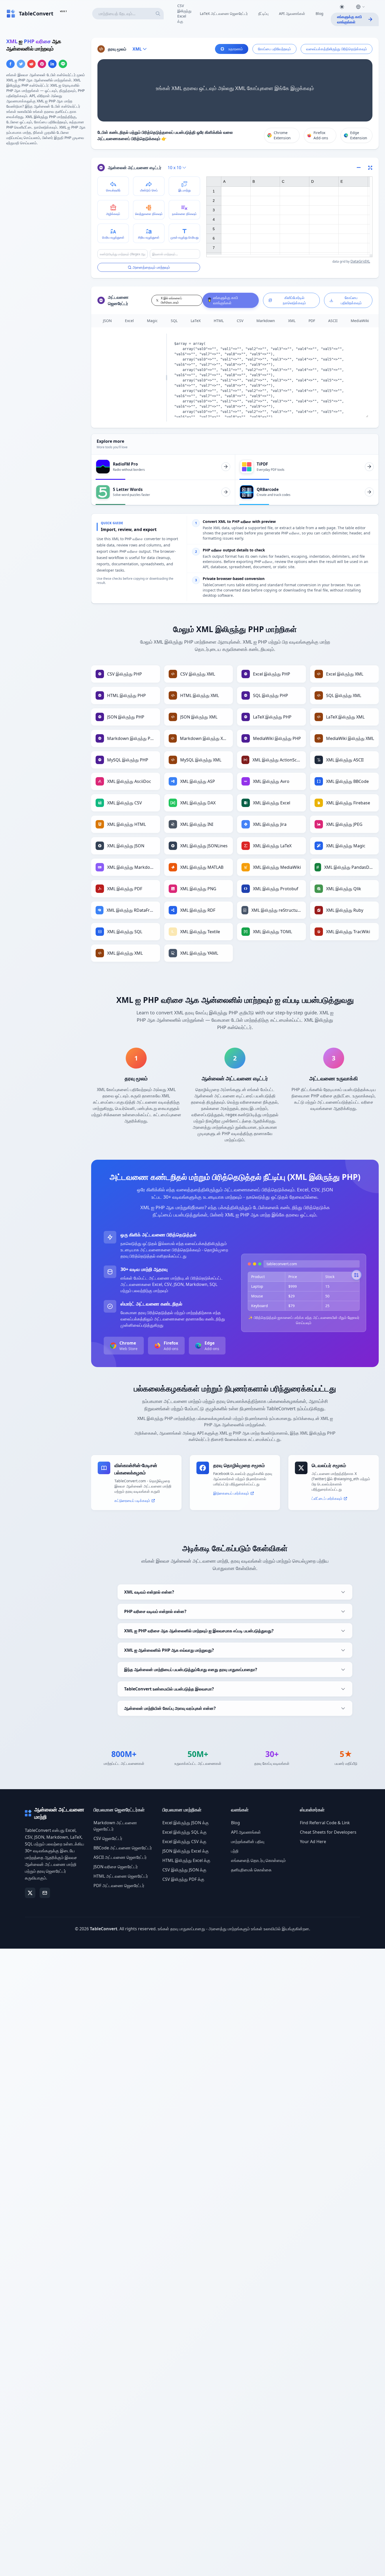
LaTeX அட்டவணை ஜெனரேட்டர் (224, 13)
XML (292, 321)
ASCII (333, 321)
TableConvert (104, 1929)
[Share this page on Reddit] (31, 64)
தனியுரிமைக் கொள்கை (251, 1870)
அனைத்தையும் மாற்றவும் (151, 267)
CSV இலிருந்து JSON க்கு (184, 1870)
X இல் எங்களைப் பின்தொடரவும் (171, 300)
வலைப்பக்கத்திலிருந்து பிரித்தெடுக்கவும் (337, 49)
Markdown (266, 321)
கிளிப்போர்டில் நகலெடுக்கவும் (294, 300)
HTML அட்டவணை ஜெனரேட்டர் (121, 1876)
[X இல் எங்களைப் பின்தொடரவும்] (30, 1893)
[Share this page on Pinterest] (42, 64)
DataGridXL (360, 261)
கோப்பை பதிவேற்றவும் (274, 49)
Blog (320, 13)
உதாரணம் (236, 49)
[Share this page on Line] (63, 64)
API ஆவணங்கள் (292, 13)
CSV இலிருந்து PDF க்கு (183, 1879)
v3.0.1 (63, 11)
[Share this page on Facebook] (10, 64)
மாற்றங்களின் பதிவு (248, 1842)
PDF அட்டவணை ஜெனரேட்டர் (119, 1886)
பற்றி (235, 1851)
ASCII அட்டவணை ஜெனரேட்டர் (120, 1857)
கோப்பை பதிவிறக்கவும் (351, 300)
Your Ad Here (313, 1842)
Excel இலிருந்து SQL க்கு (185, 1832)
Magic (152, 321)
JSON (107, 321)
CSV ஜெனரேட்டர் (108, 1838)
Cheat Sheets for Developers (328, 1832)
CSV (240, 321)
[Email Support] (45, 1893)
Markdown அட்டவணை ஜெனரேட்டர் (115, 1826)
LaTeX (196, 321)
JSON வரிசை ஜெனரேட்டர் (116, 1867)
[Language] (360, 7)
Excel (129, 321)
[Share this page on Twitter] (21, 64)
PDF (312, 321)
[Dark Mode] (342, 7)
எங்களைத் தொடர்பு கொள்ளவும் (258, 1860)
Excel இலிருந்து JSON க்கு (186, 1823)
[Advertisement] (46, 187)
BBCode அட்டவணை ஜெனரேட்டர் (123, 1848)
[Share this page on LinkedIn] (52, 64)
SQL (174, 321)
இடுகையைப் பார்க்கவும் (231, 1493)
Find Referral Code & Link (325, 1823)
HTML (219, 321)
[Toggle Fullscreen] (370, 168)
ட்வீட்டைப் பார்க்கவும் (327, 1498)
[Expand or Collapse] (360, 168)
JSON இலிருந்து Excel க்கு (186, 1851)
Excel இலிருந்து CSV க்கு (184, 1842)
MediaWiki (360, 321)
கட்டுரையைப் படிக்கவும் (132, 1500)
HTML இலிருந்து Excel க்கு (186, 1860)
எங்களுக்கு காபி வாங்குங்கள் (349, 19)
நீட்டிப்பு (263, 13)
